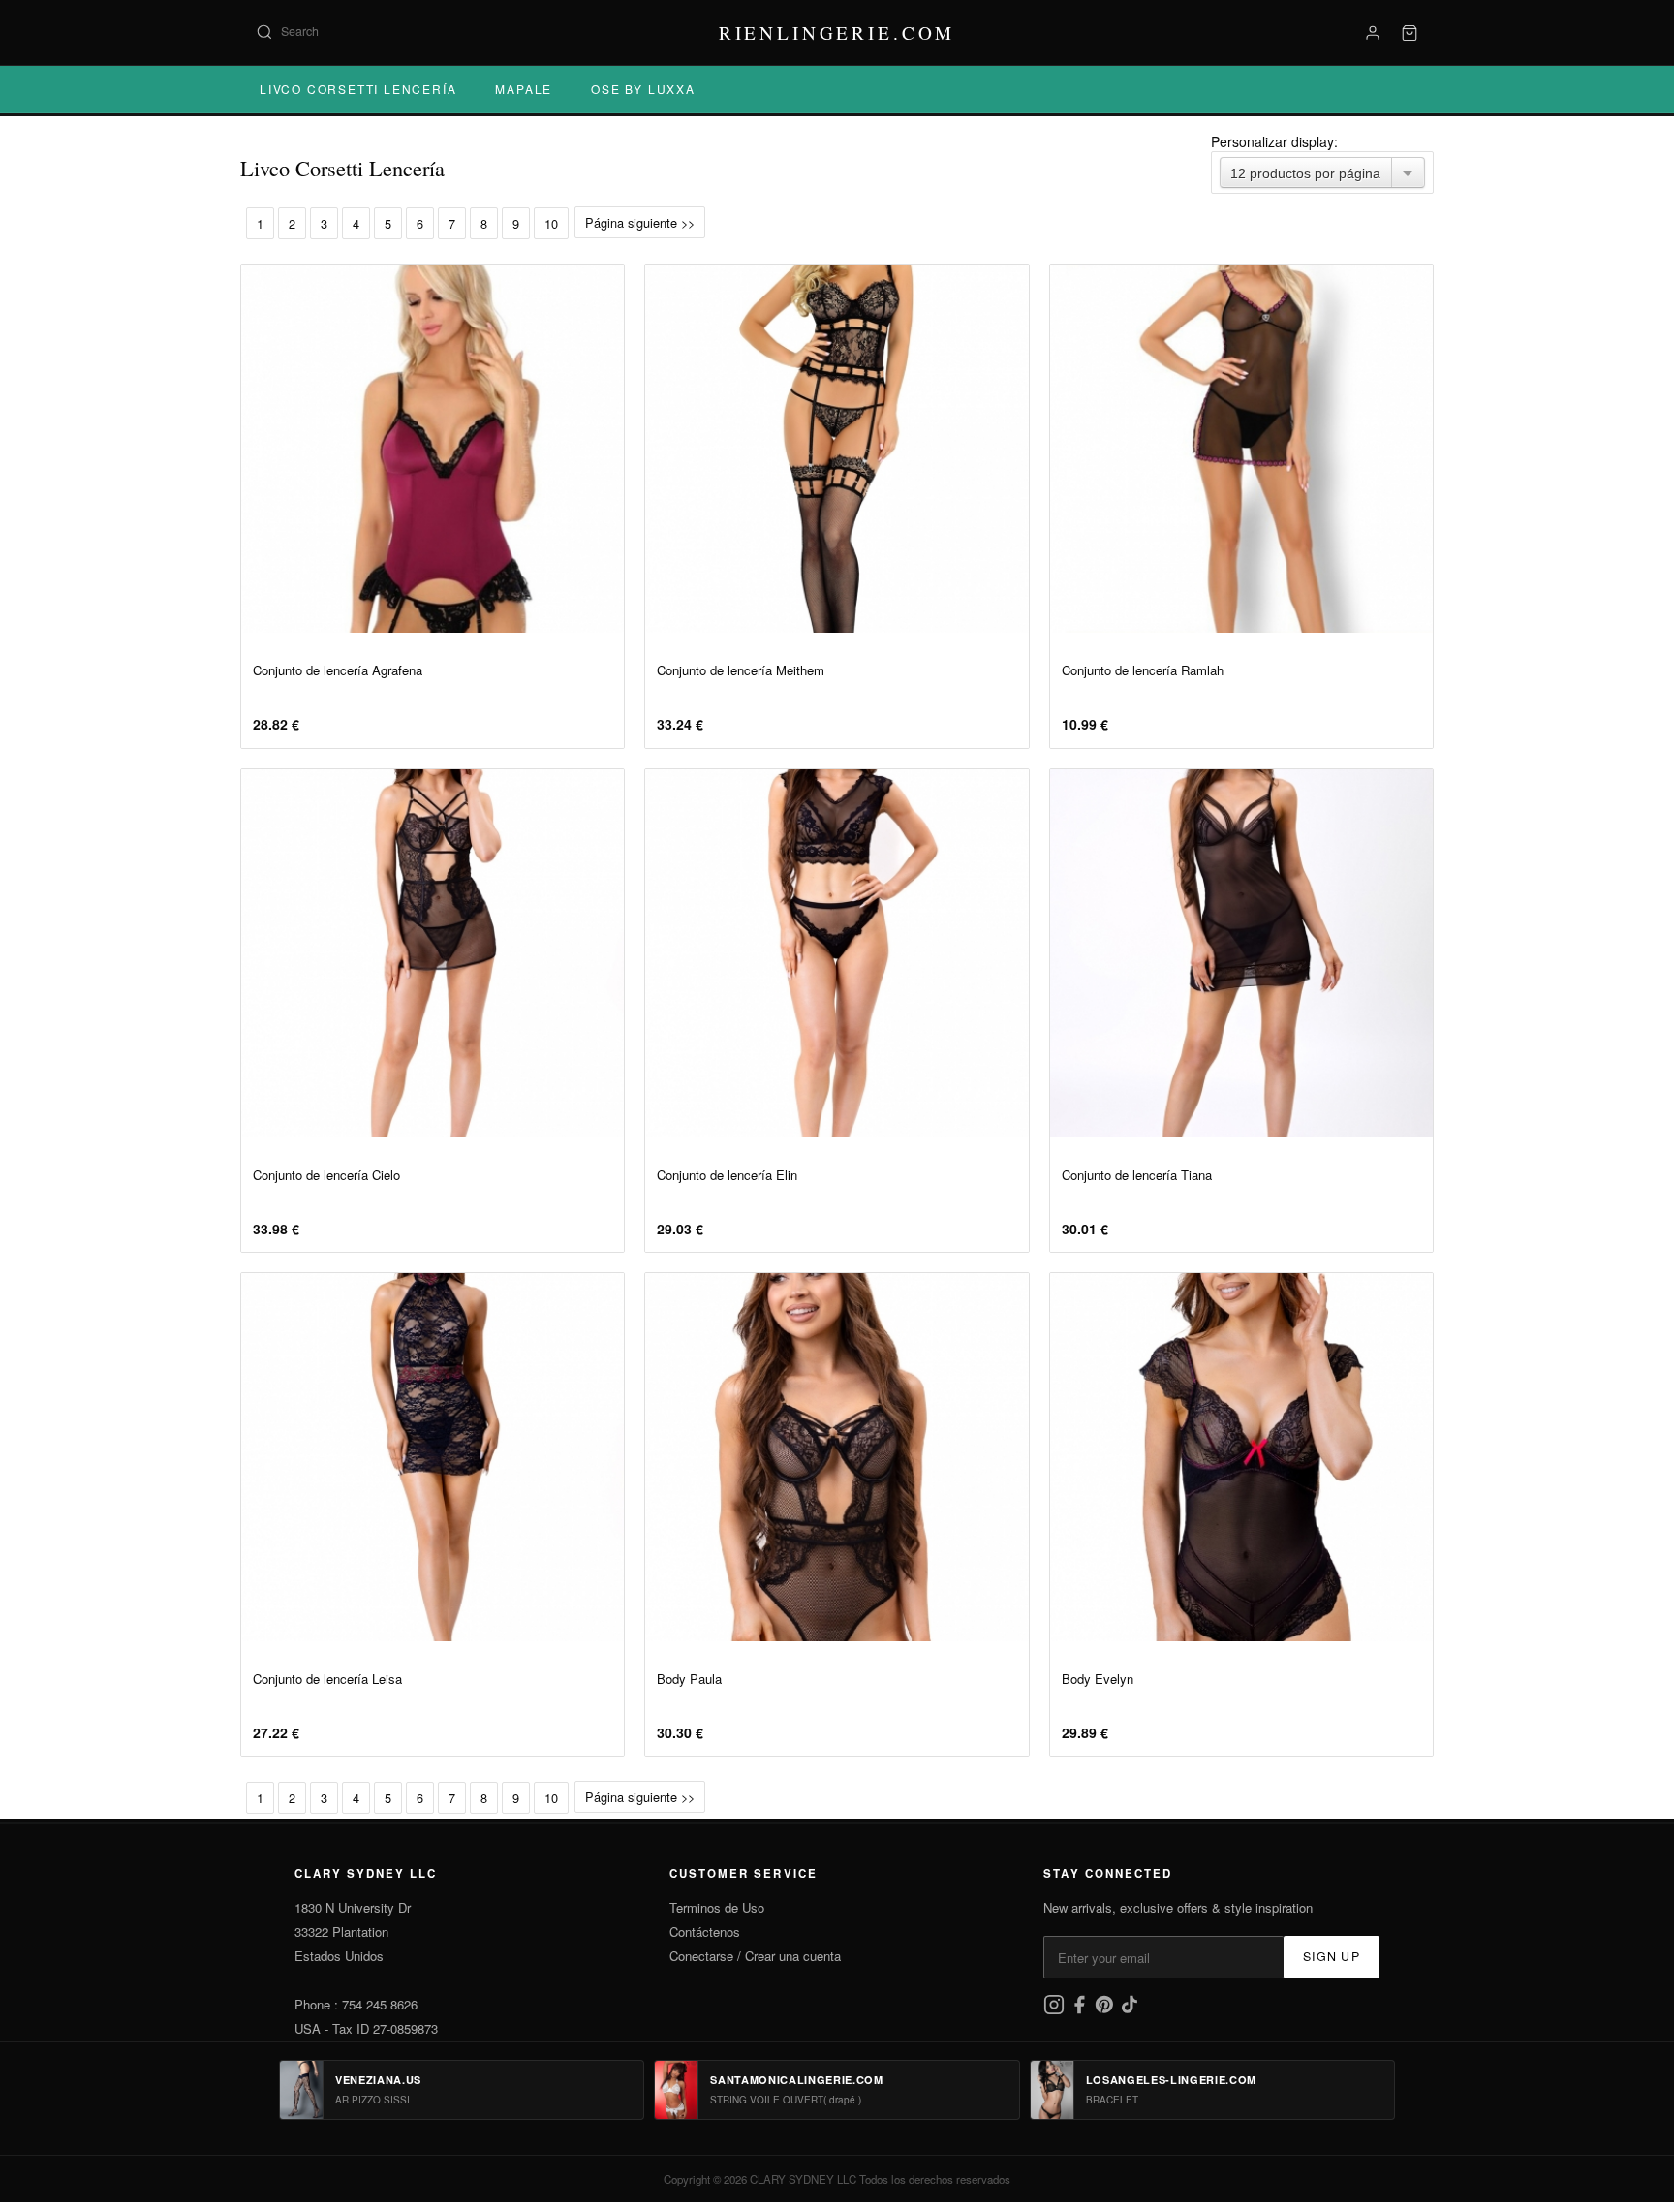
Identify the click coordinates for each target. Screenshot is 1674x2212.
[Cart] (1410, 33)
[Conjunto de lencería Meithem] (837, 449)
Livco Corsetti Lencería (358, 89)
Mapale (524, 89)
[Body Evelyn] (1241, 1457)
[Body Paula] (837, 1457)
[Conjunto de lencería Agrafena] (433, 449)
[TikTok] (1130, 2010)
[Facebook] (1081, 2010)
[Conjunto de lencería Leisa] (433, 1457)
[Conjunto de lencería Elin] (837, 953)
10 (551, 223)
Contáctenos (705, 1932)
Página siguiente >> (640, 222)
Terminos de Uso (717, 1907)
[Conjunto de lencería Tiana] (1241, 953)
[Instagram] (1056, 2010)
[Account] (1373, 33)
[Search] (264, 32)
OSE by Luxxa (643, 89)
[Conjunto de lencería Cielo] (433, 953)
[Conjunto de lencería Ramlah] (1241, 449)
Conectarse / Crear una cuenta (755, 1956)
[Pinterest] (1106, 2010)
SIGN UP (1332, 1956)
